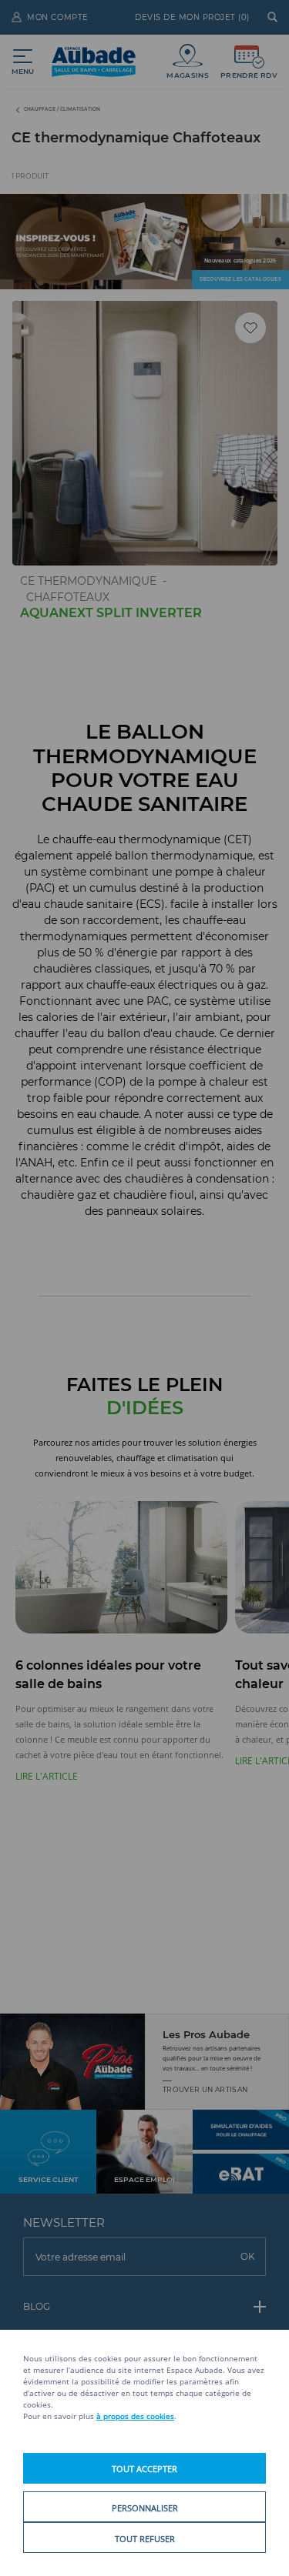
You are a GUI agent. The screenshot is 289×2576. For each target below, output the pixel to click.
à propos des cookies (135, 2416)
